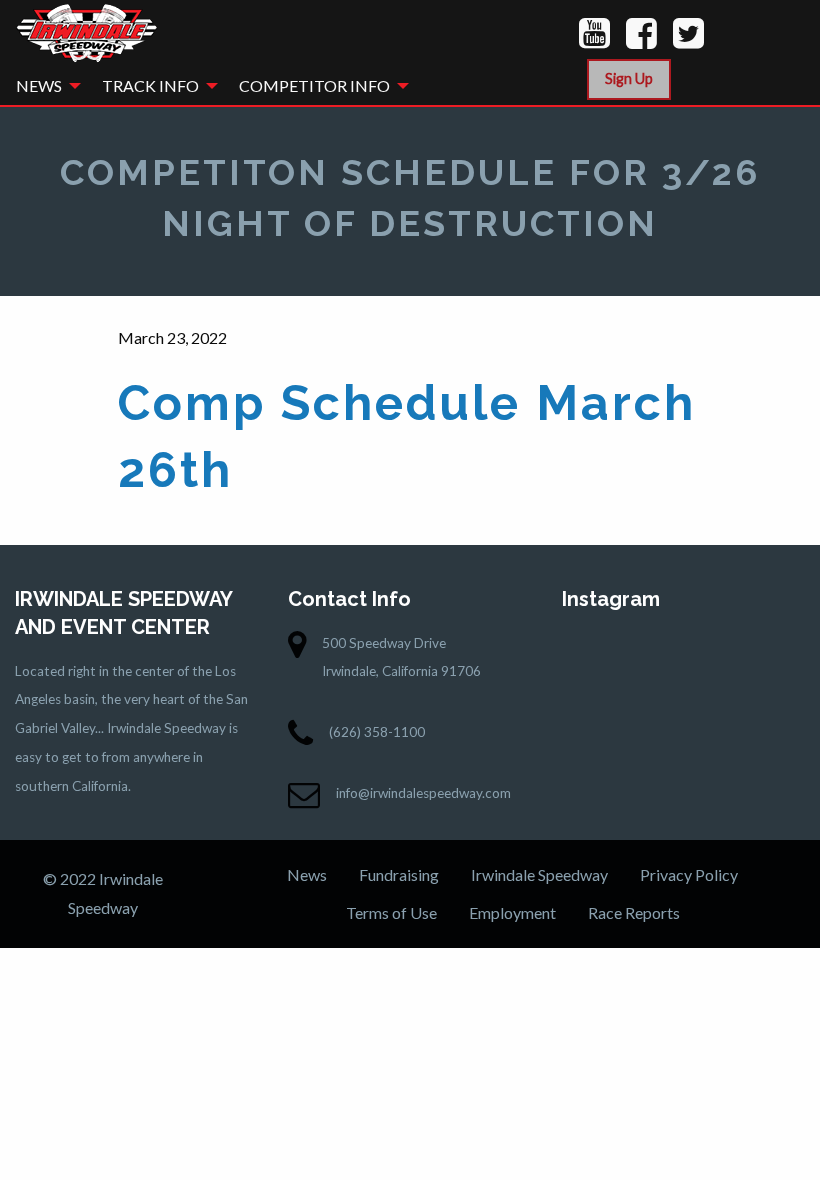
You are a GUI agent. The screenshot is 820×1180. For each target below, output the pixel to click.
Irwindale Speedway (539, 874)
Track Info (150, 85)
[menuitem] (43, 86)
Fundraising (399, 874)
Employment (512, 912)
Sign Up (629, 78)
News (39, 85)
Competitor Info (314, 85)
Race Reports (634, 912)
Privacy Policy (689, 874)
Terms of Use (391, 912)
